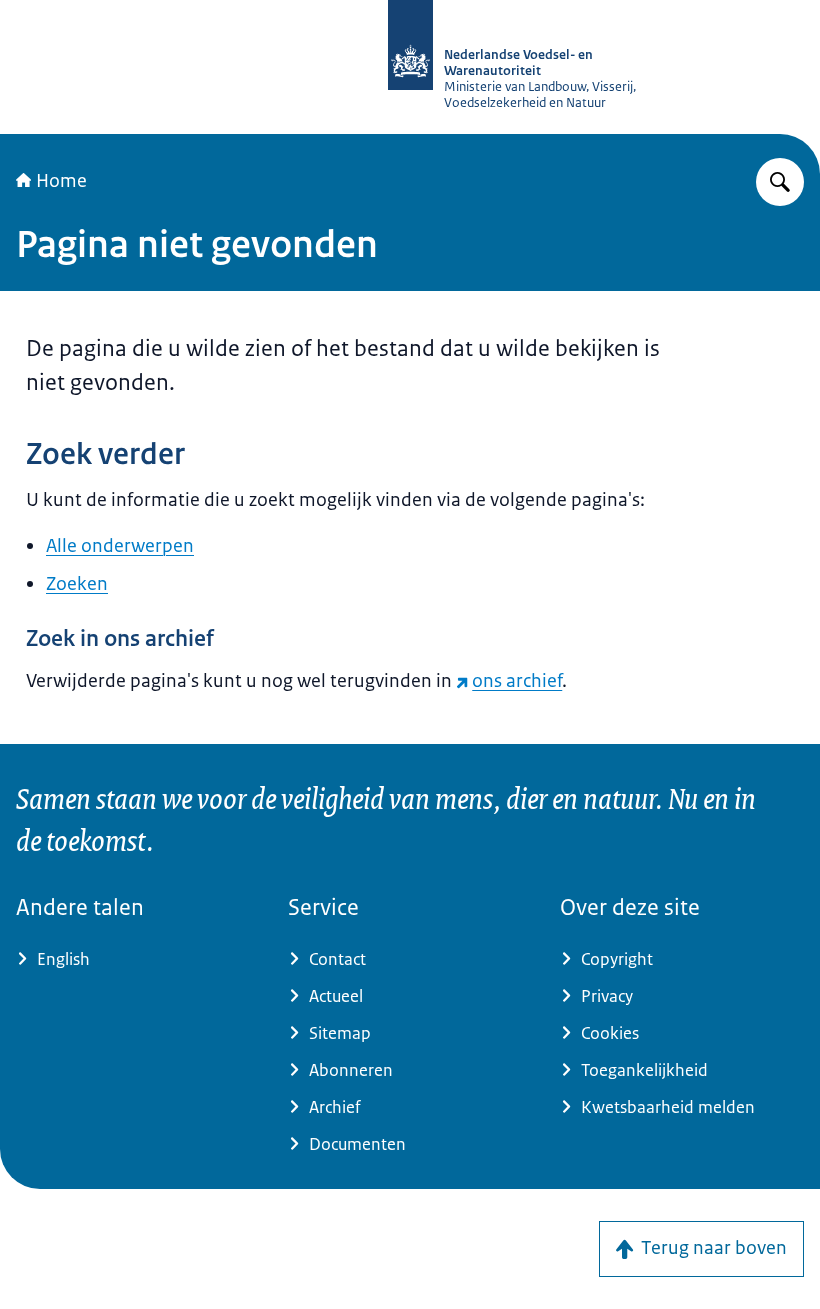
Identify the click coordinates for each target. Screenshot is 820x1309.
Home (61, 181)
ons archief (517, 681)
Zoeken (77, 584)
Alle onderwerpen (120, 546)
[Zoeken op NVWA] (780, 182)
